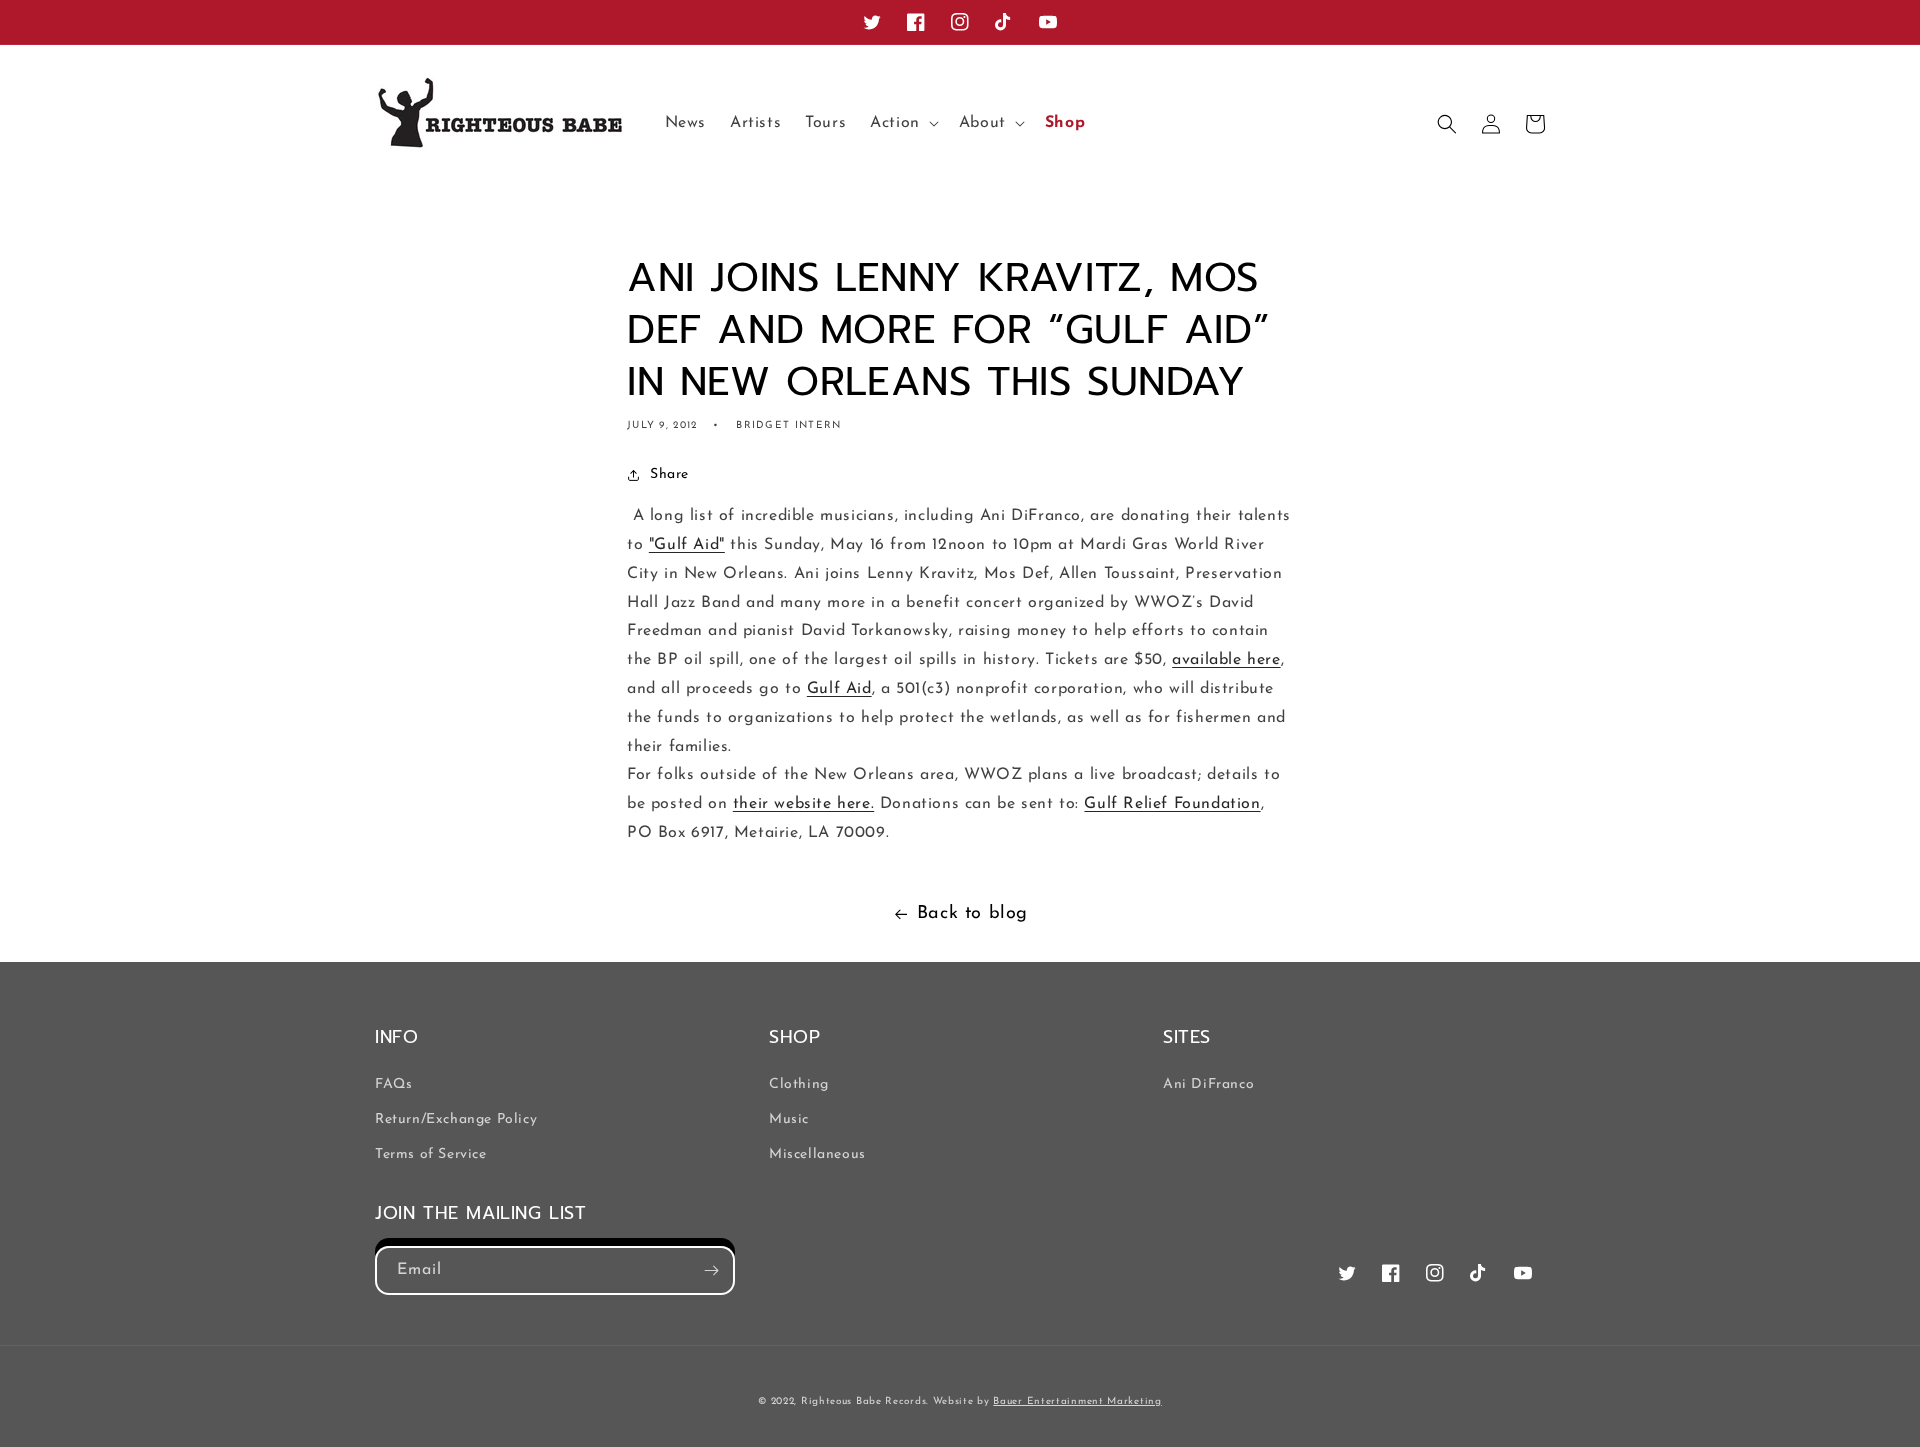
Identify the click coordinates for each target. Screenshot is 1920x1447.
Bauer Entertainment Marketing (1077, 1401)
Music (789, 1119)
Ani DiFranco (1208, 1084)
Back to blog (972, 914)
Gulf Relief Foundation (1172, 804)
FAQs (393, 1084)
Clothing (799, 1084)
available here (1226, 660)
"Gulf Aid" (687, 545)
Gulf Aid (839, 689)
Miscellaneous (817, 1154)
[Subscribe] (711, 1270)
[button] (902, 123)
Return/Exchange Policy (456, 1119)
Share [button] (669, 474)
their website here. (803, 804)
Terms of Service (431, 1154)
